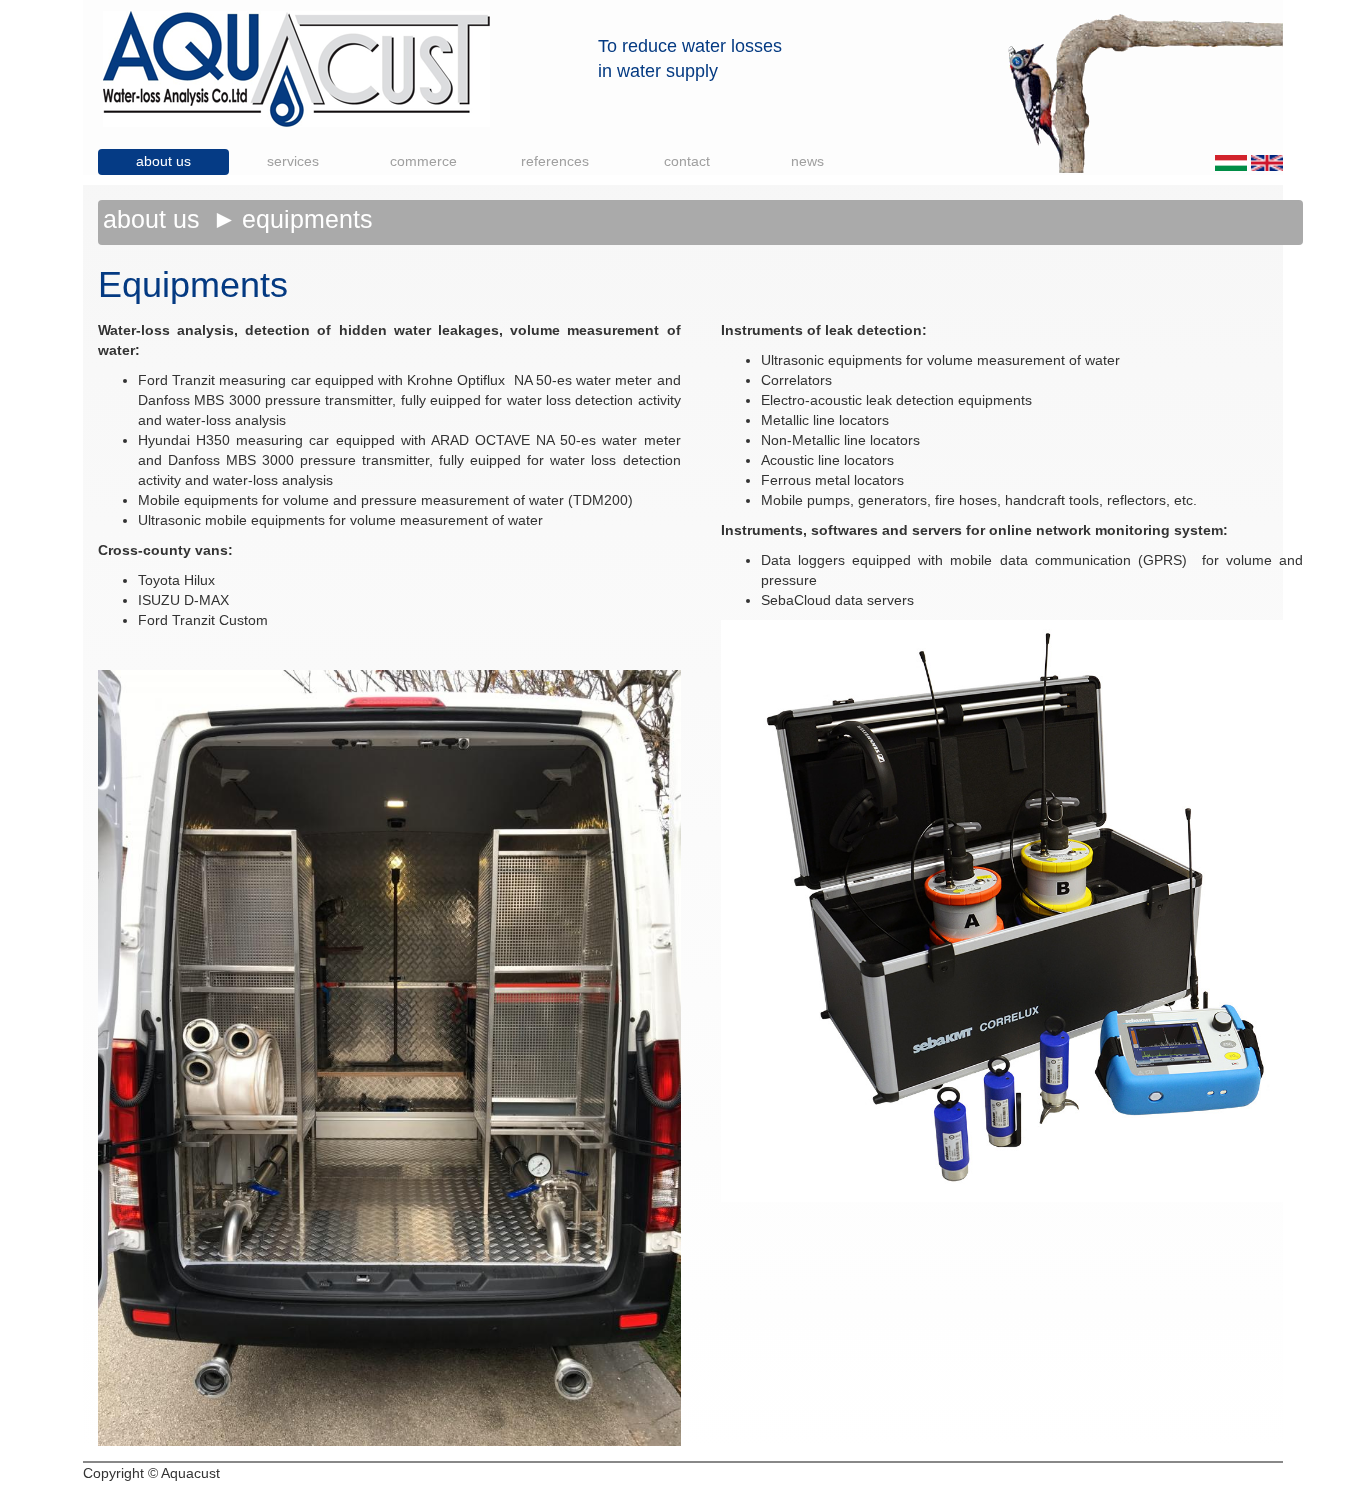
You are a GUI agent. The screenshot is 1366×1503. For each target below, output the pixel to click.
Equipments (307, 219)
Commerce (423, 161)
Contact (687, 161)
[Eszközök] (1231, 163)
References (555, 161)
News (807, 161)
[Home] (296, 68)
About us (163, 161)
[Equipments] (1267, 163)
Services (293, 161)
